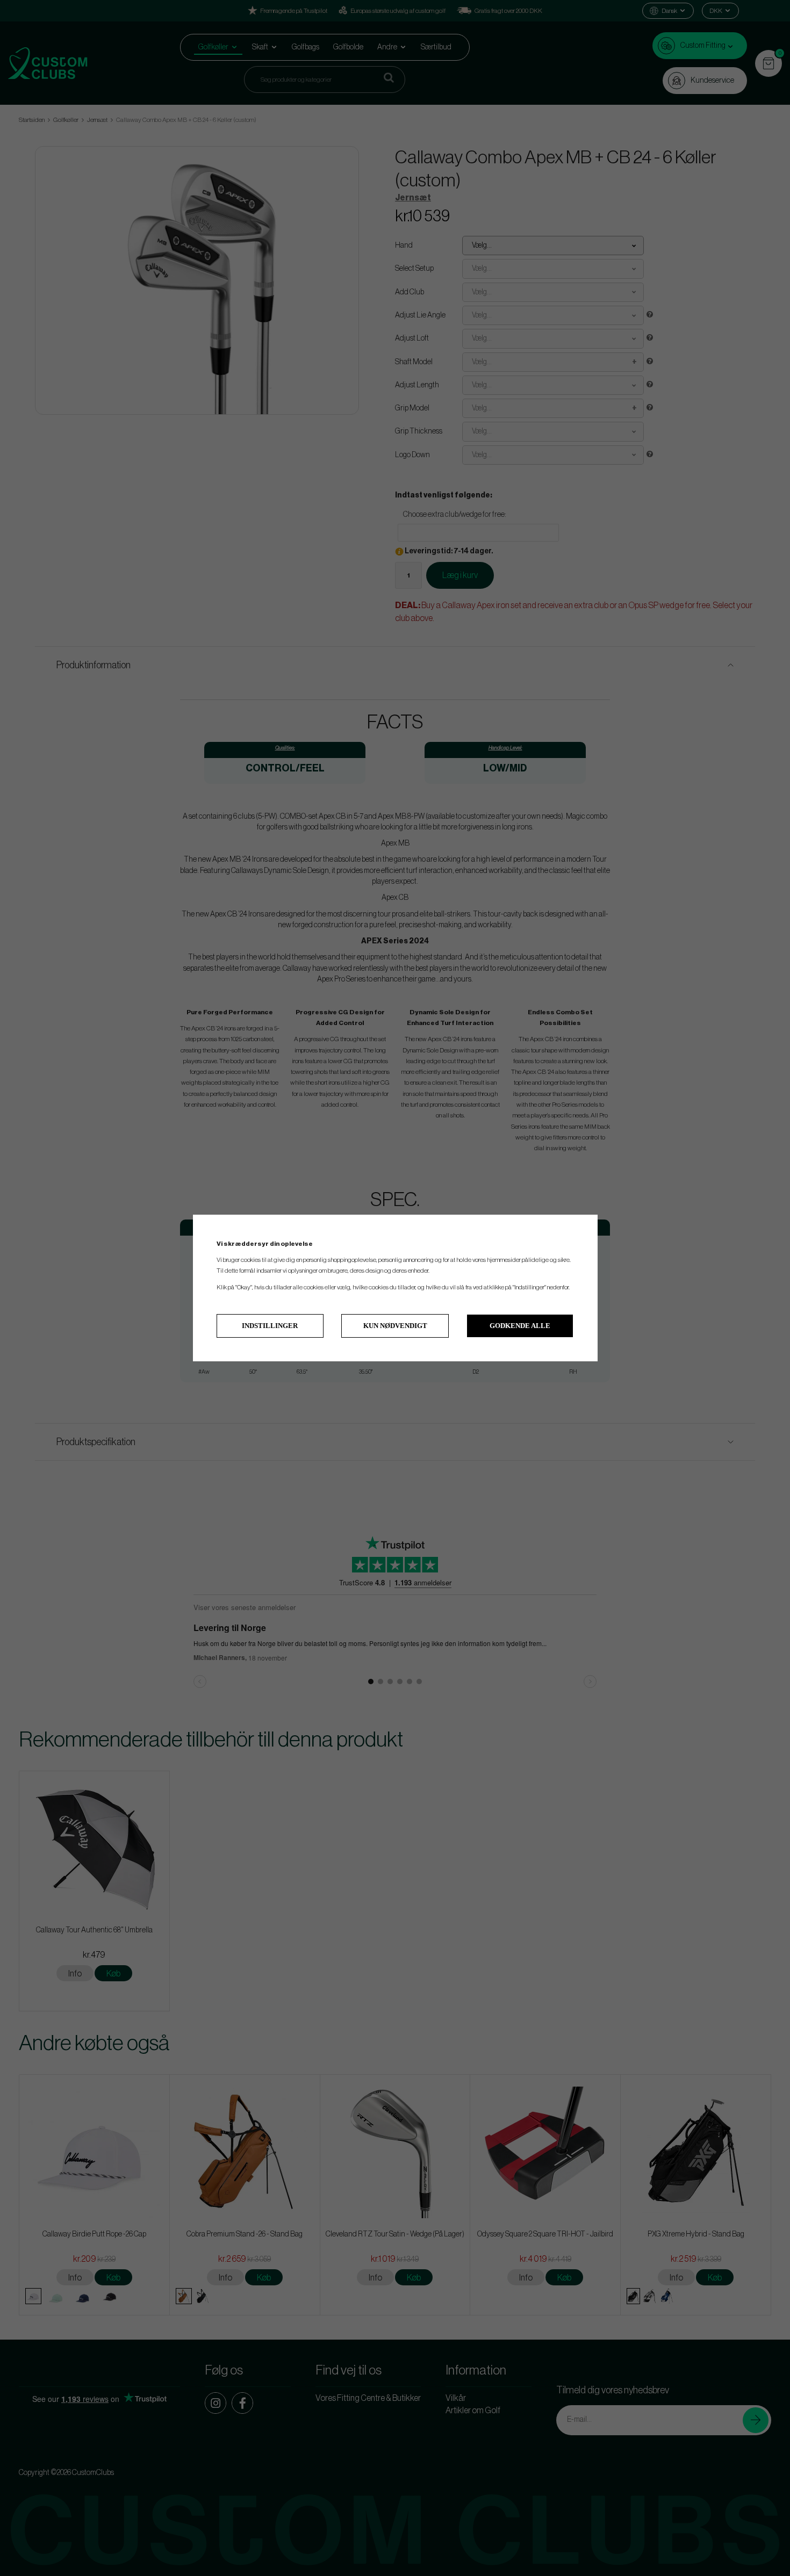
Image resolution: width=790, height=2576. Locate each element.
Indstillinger (270, 1326)
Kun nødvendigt (395, 1326)
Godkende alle (520, 1326)
